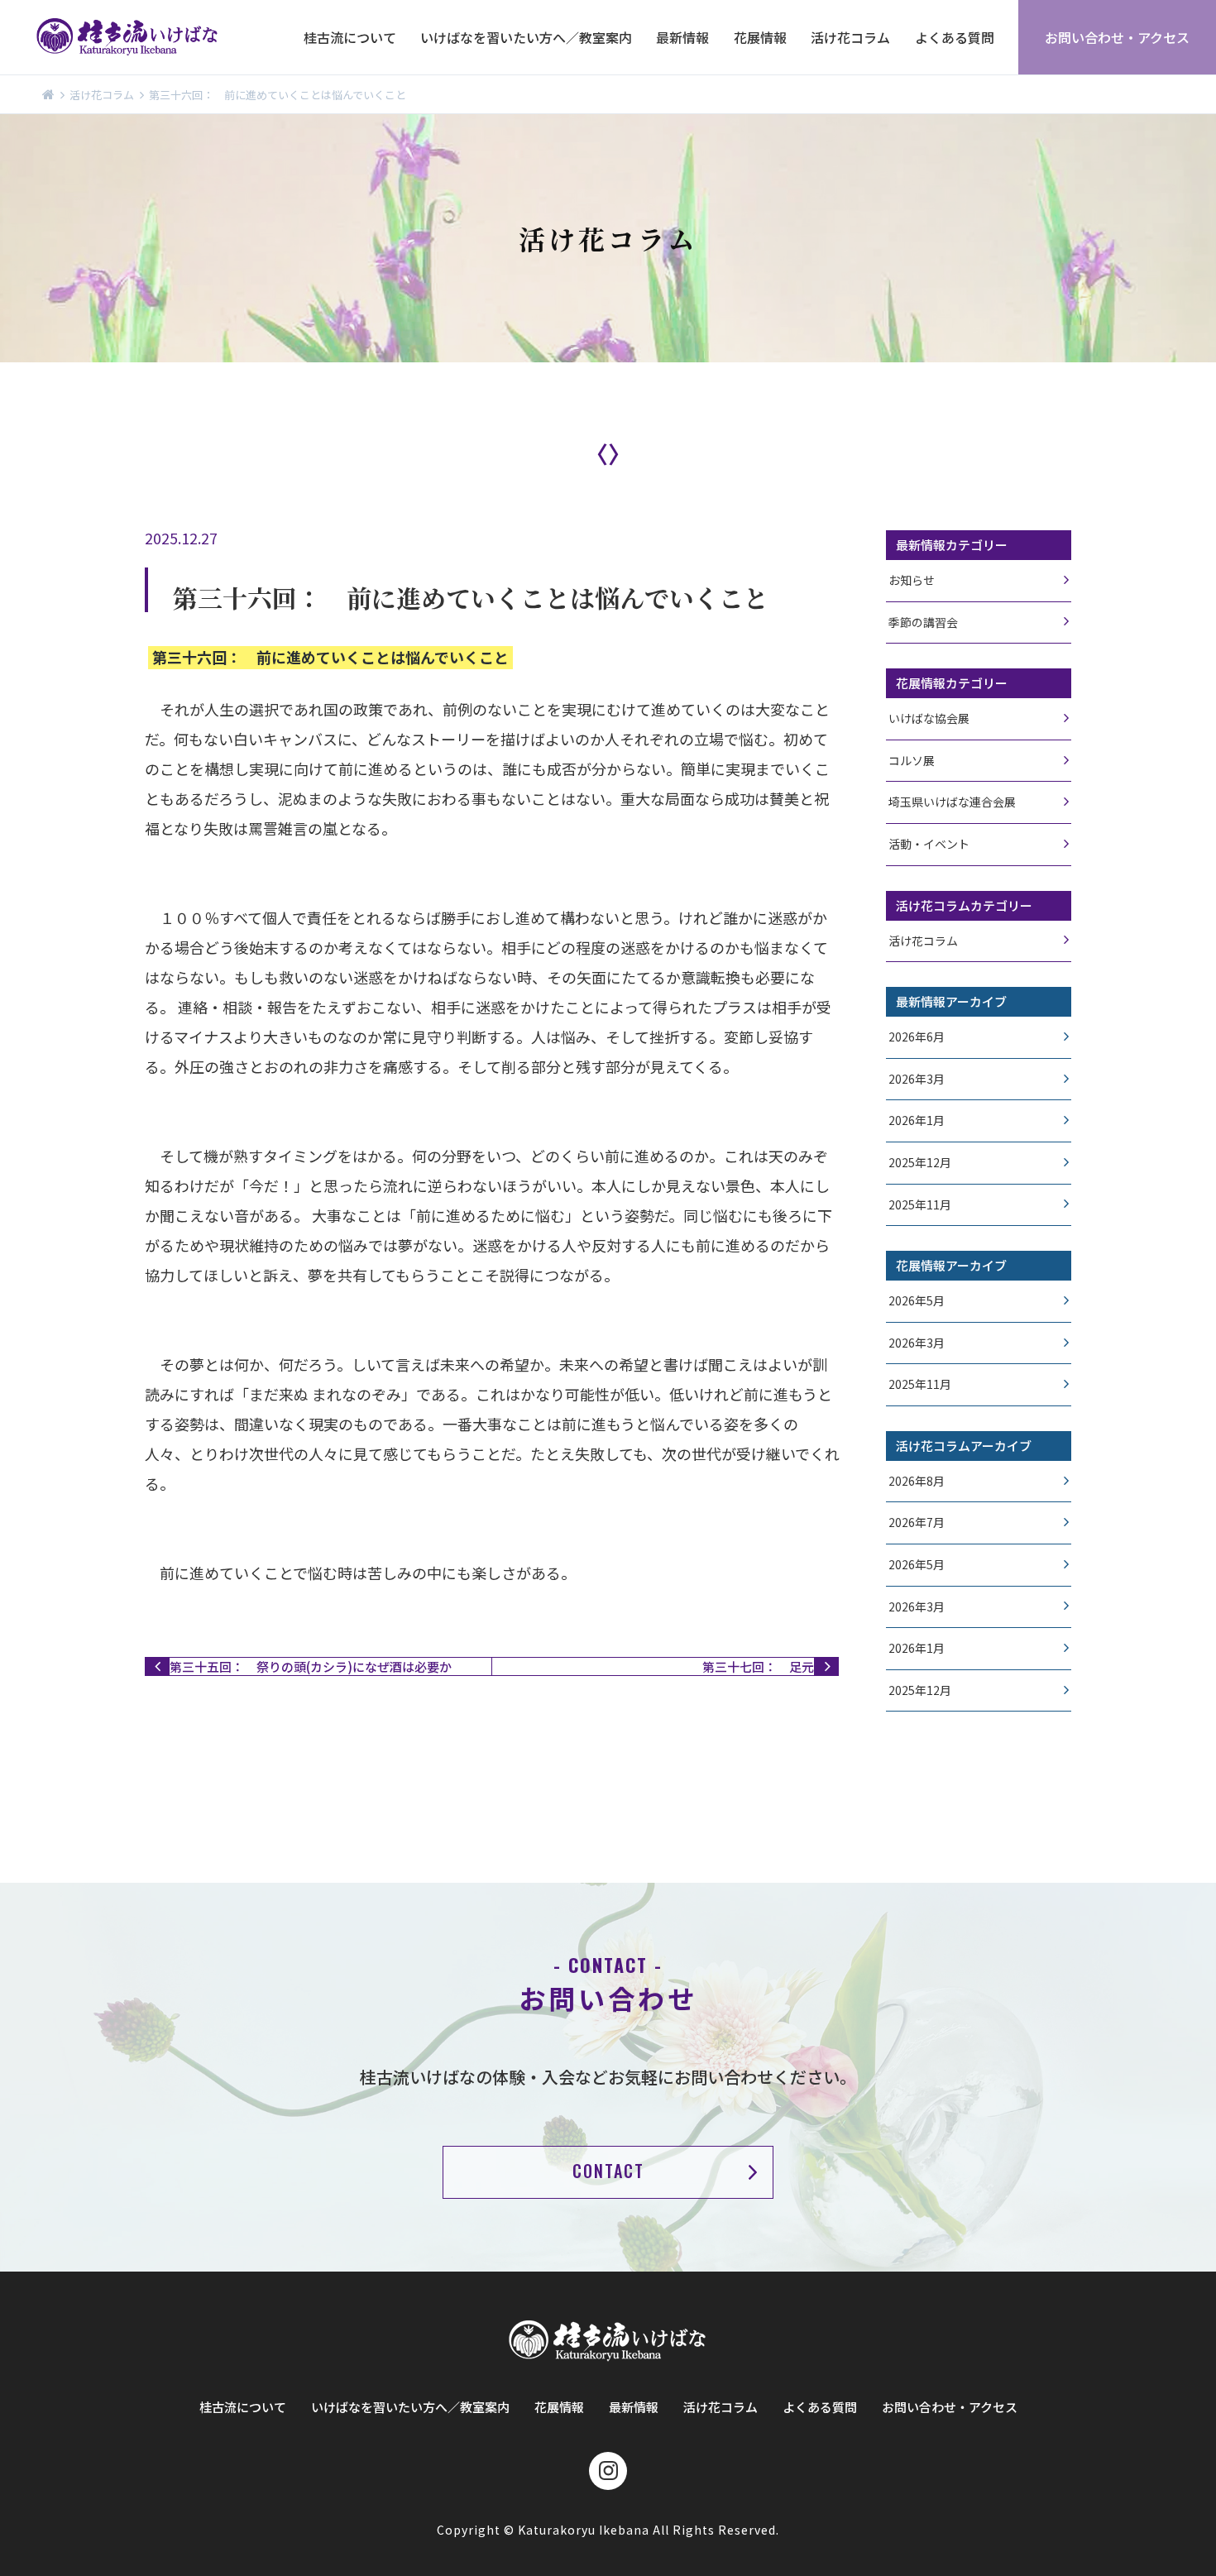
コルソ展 (912, 761)
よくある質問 (955, 37)
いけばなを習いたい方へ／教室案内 (526, 37)
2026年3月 (917, 1079)
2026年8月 (917, 1481)
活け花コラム (850, 37)
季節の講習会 (923, 622)
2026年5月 (917, 1301)
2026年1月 (917, 1120)
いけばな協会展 (929, 718)
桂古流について (350, 37)
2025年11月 (920, 1205)
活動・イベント (929, 844)
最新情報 (682, 37)
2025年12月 (920, 1163)
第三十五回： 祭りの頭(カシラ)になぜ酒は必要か (311, 1666)
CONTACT (608, 2171)
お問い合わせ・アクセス (1117, 37)
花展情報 (760, 37)
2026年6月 (917, 1037)
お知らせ (912, 580)
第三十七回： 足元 (758, 1666)
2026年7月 (917, 1523)
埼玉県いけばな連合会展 (952, 802)
